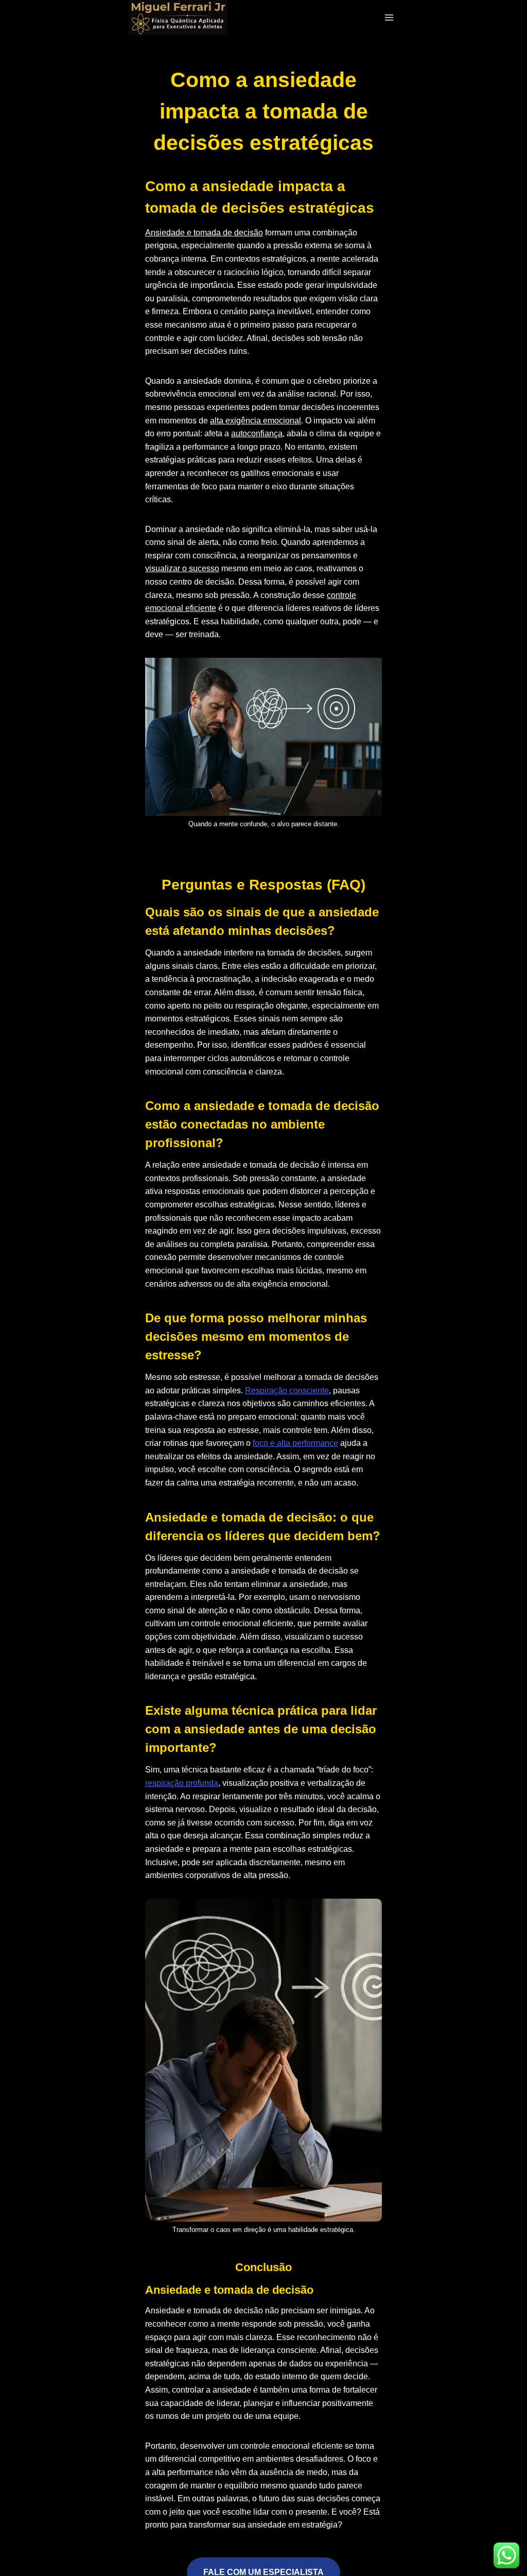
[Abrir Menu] (389, 17)
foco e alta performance (295, 1443)
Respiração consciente (287, 1391)
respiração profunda (182, 1783)
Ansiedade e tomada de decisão (204, 233)
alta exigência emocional (256, 421)
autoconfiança (257, 433)
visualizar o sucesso (182, 568)
